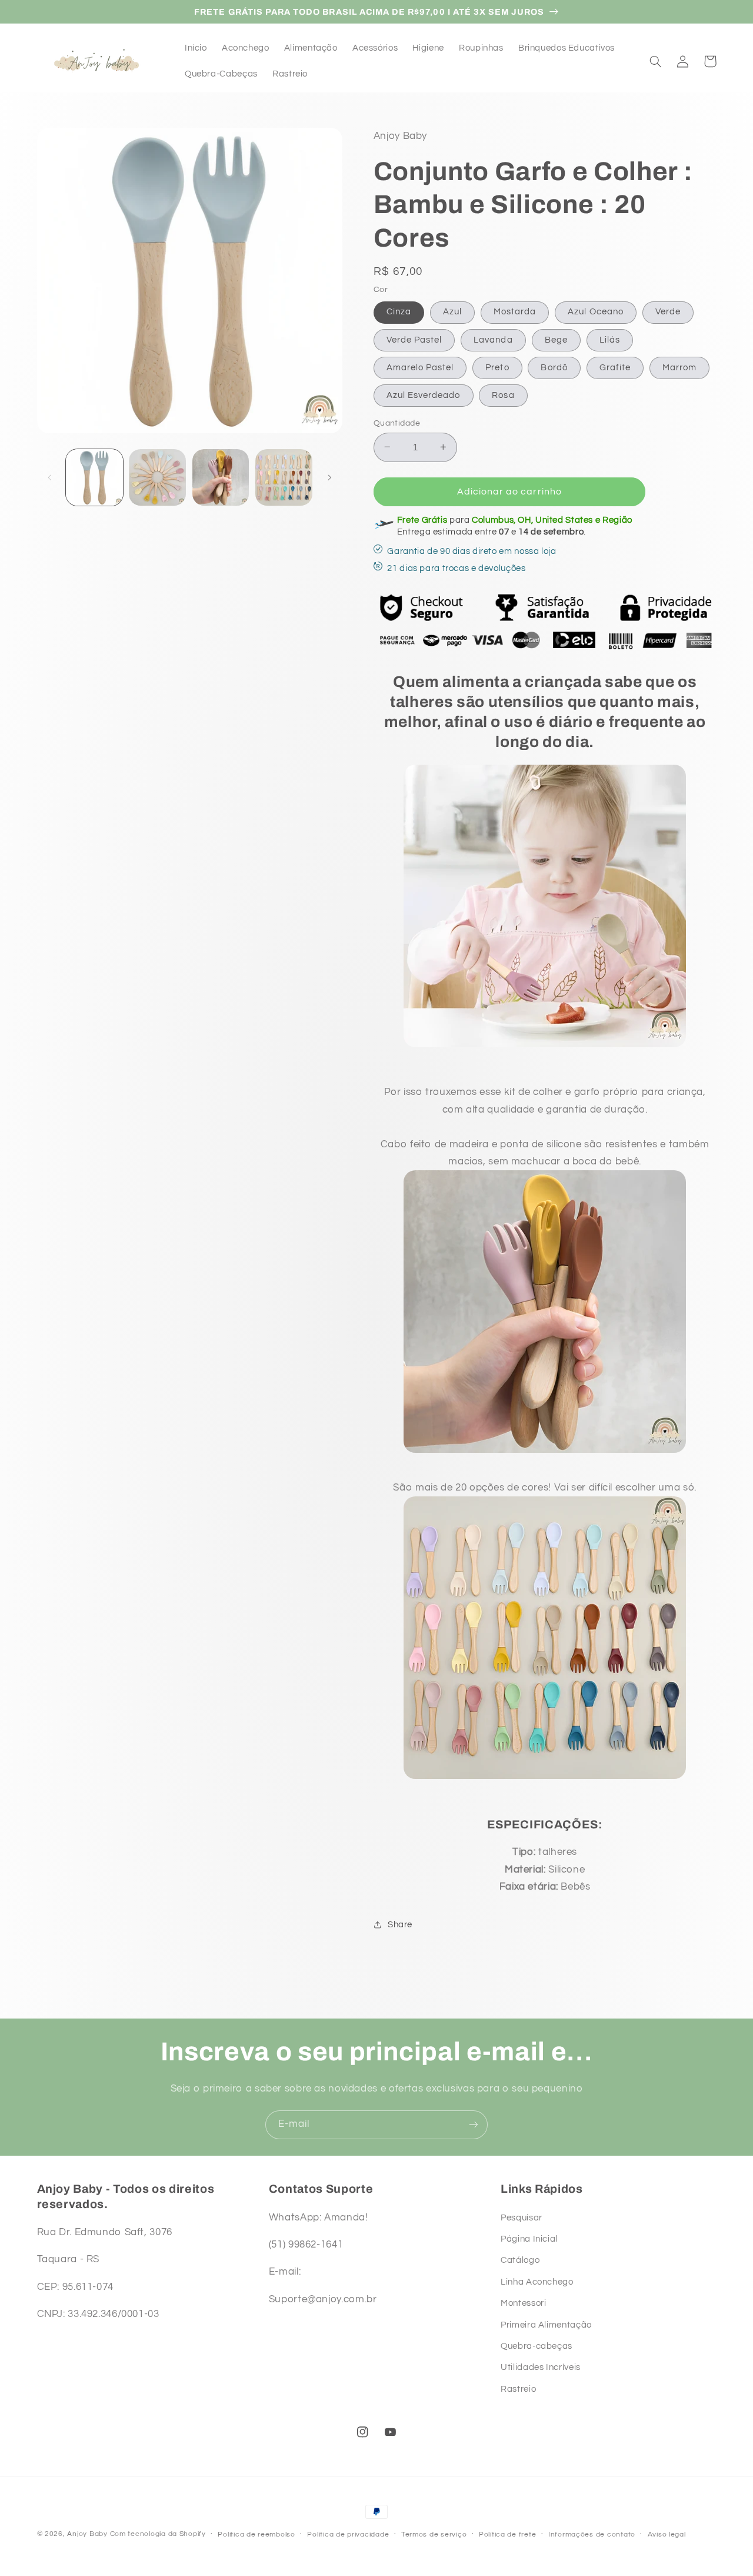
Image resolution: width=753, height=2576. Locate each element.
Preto (497, 367)
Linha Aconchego (537, 2282)
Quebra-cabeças (537, 2346)
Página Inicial (529, 2239)
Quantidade (397, 423)
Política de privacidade (348, 2534)
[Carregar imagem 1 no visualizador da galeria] (94, 478)
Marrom (679, 367)
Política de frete (508, 2534)
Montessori (523, 2303)
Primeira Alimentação (546, 2325)
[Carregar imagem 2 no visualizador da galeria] (157, 478)
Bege (556, 339)
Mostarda (515, 312)
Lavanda (493, 339)
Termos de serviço (434, 2534)
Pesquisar (522, 2218)
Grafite (615, 367)
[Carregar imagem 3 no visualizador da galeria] (221, 478)
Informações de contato (592, 2534)
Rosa (503, 395)
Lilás (610, 339)
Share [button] (400, 1924)
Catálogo (520, 2260)
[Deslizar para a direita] (329, 477)
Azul (452, 312)
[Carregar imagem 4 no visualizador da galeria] (284, 478)
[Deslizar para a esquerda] (50, 477)
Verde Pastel (414, 339)
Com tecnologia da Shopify (158, 2534)
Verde (668, 312)
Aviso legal (667, 2534)
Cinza (399, 312)
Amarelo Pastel (420, 367)
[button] (656, 61)
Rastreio (518, 2389)
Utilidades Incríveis (541, 2367)
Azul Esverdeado (424, 395)
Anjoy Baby (87, 2534)
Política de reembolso (256, 2534)
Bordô (554, 367)
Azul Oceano (596, 312)
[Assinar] (474, 2125)
